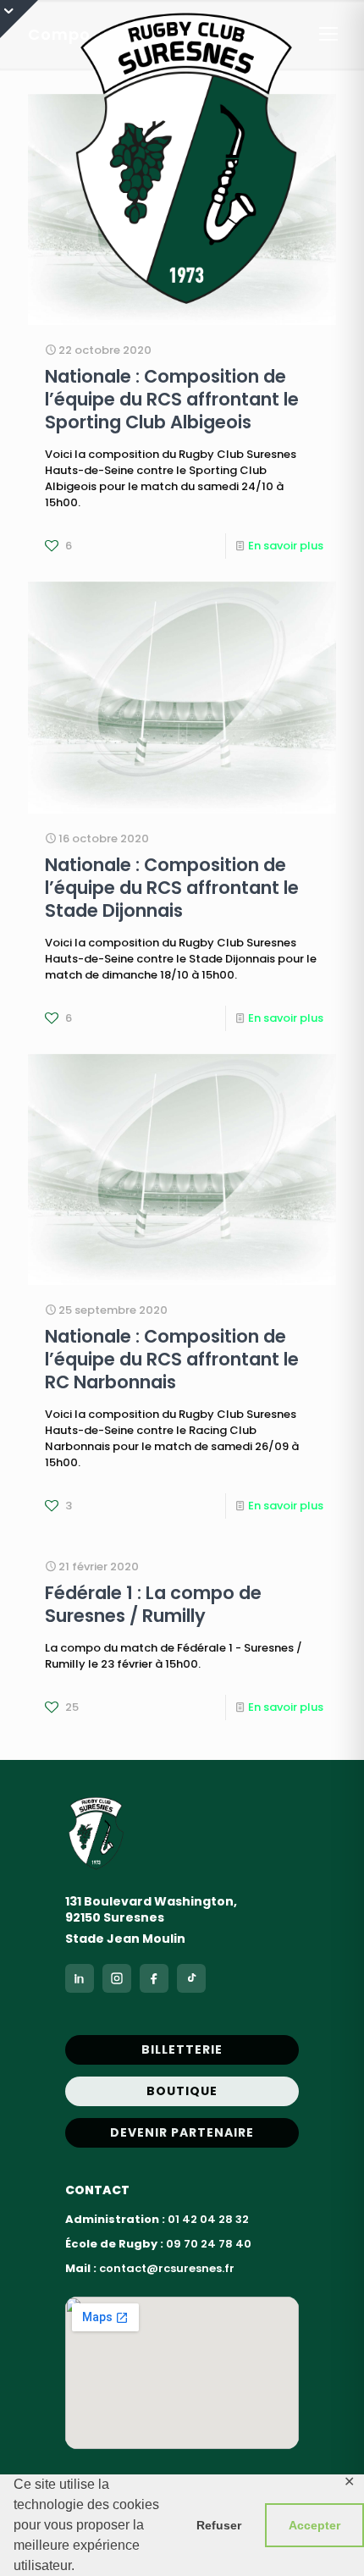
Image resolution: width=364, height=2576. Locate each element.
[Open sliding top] (19, 19)
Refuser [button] (219, 2525)
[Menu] (328, 34)
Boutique (182, 2091)
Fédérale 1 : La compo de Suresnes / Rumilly (153, 1604)
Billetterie (182, 2049)
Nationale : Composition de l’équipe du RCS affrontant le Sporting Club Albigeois (172, 399)
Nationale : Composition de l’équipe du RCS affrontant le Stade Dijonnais (172, 888)
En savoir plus (286, 546)
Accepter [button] (314, 2525)
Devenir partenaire (182, 2132)
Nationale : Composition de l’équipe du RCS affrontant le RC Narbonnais (172, 1359)
